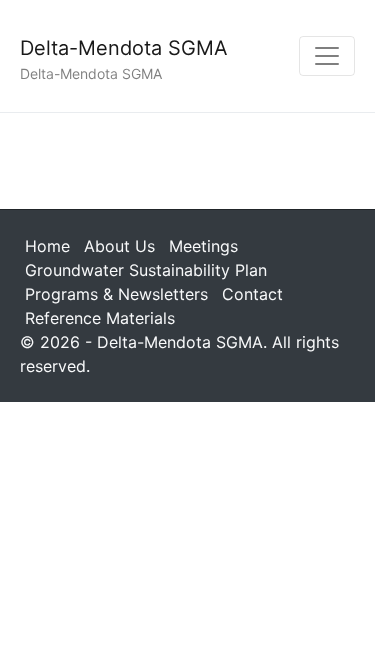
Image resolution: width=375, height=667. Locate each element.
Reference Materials (100, 318)
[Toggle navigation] (327, 56)
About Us (119, 246)
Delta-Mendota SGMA (124, 48)
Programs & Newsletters (116, 294)
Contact (252, 294)
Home (47, 246)
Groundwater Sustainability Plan (146, 270)
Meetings (203, 246)
